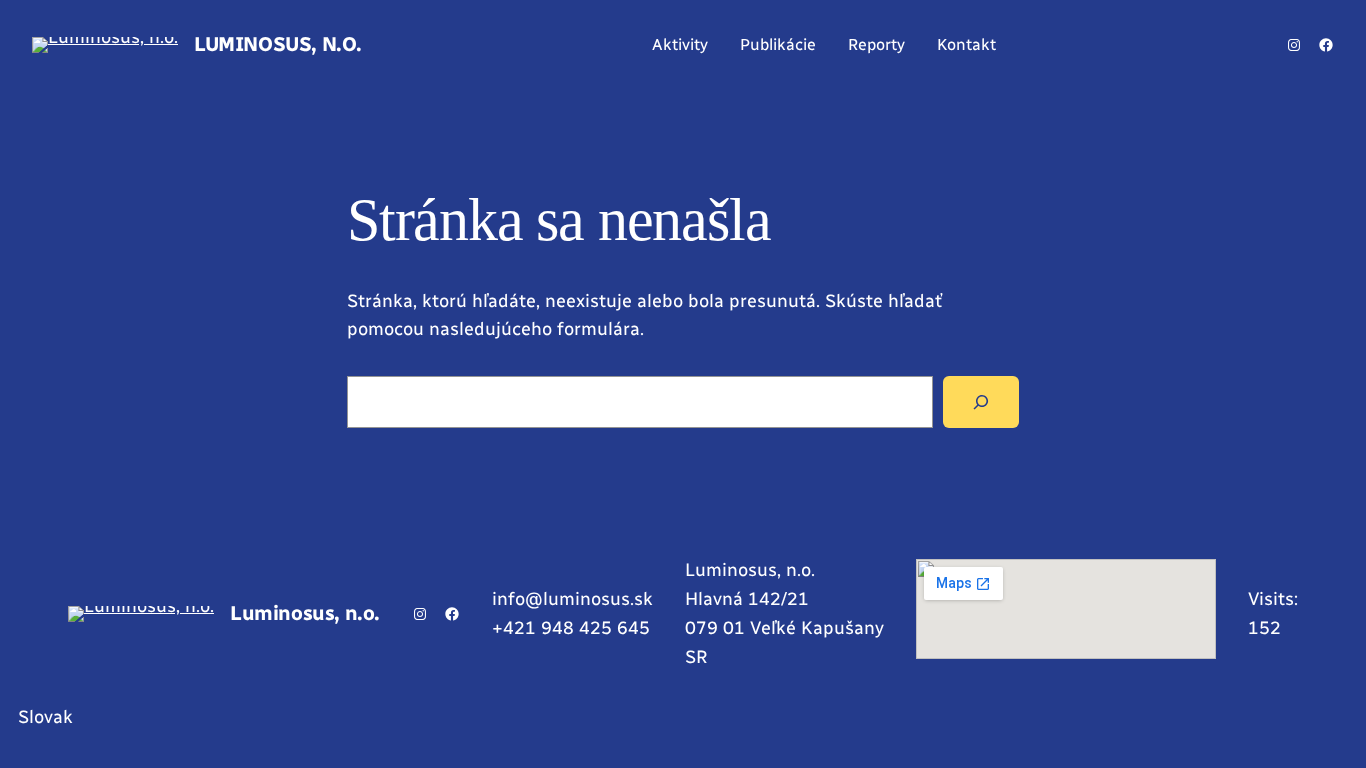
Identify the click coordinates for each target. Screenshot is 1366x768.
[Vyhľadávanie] (981, 402)
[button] (683, 717)
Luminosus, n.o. (278, 44)
